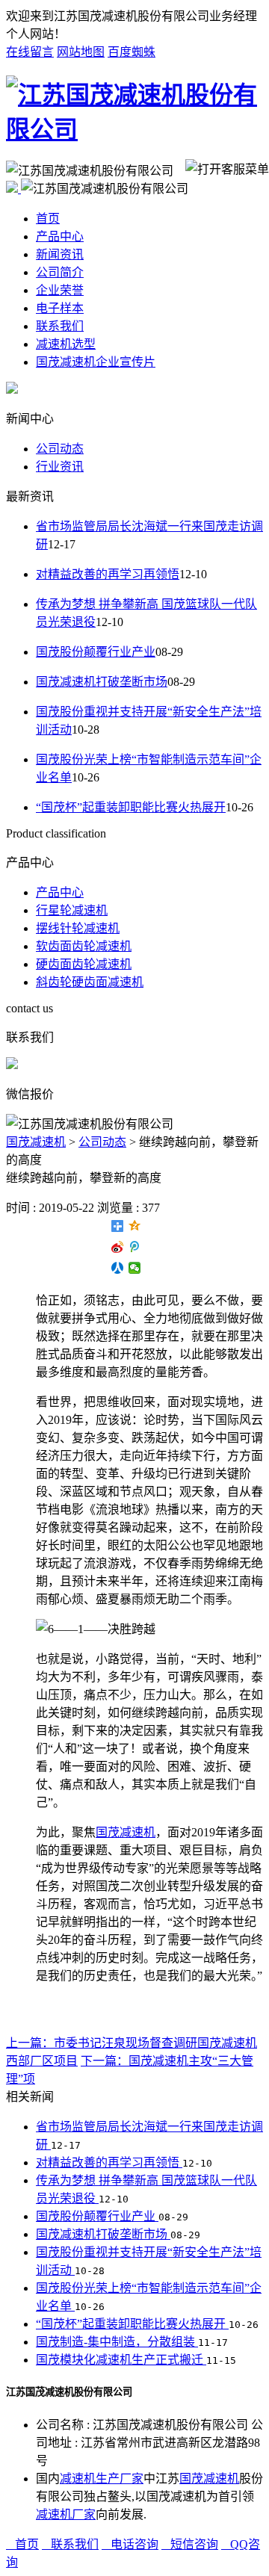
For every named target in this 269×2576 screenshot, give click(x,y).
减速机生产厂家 (102, 2479)
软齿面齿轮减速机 (84, 946)
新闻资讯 (60, 254)
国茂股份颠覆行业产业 (96, 652)
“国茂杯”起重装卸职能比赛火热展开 (131, 807)
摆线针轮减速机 (78, 928)
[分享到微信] (135, 1268)
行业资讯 (60, 467)
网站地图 (81, 52)
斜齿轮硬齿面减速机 (90, 982)
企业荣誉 (60, 290)
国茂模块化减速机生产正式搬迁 (121, 2360)
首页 (48, 219)
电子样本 (60, 308)
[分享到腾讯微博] (135, 1247)
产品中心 (60, 236)
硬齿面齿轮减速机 (84, 964)
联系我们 (60, 326)
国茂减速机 (36, 1142)
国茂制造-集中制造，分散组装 (117, 2342)
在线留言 (30, 52)
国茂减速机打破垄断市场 (102, 682)
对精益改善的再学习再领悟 (108, 574)
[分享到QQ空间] (135, 1226)
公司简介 (60, 272)
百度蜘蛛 (132, 52)
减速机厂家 (66, 2514)
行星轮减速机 (72, 910)
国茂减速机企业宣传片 (96, 362)
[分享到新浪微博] (118, 1247)
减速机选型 (66, 344)
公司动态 (60, 449)
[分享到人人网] (118, 1268)
